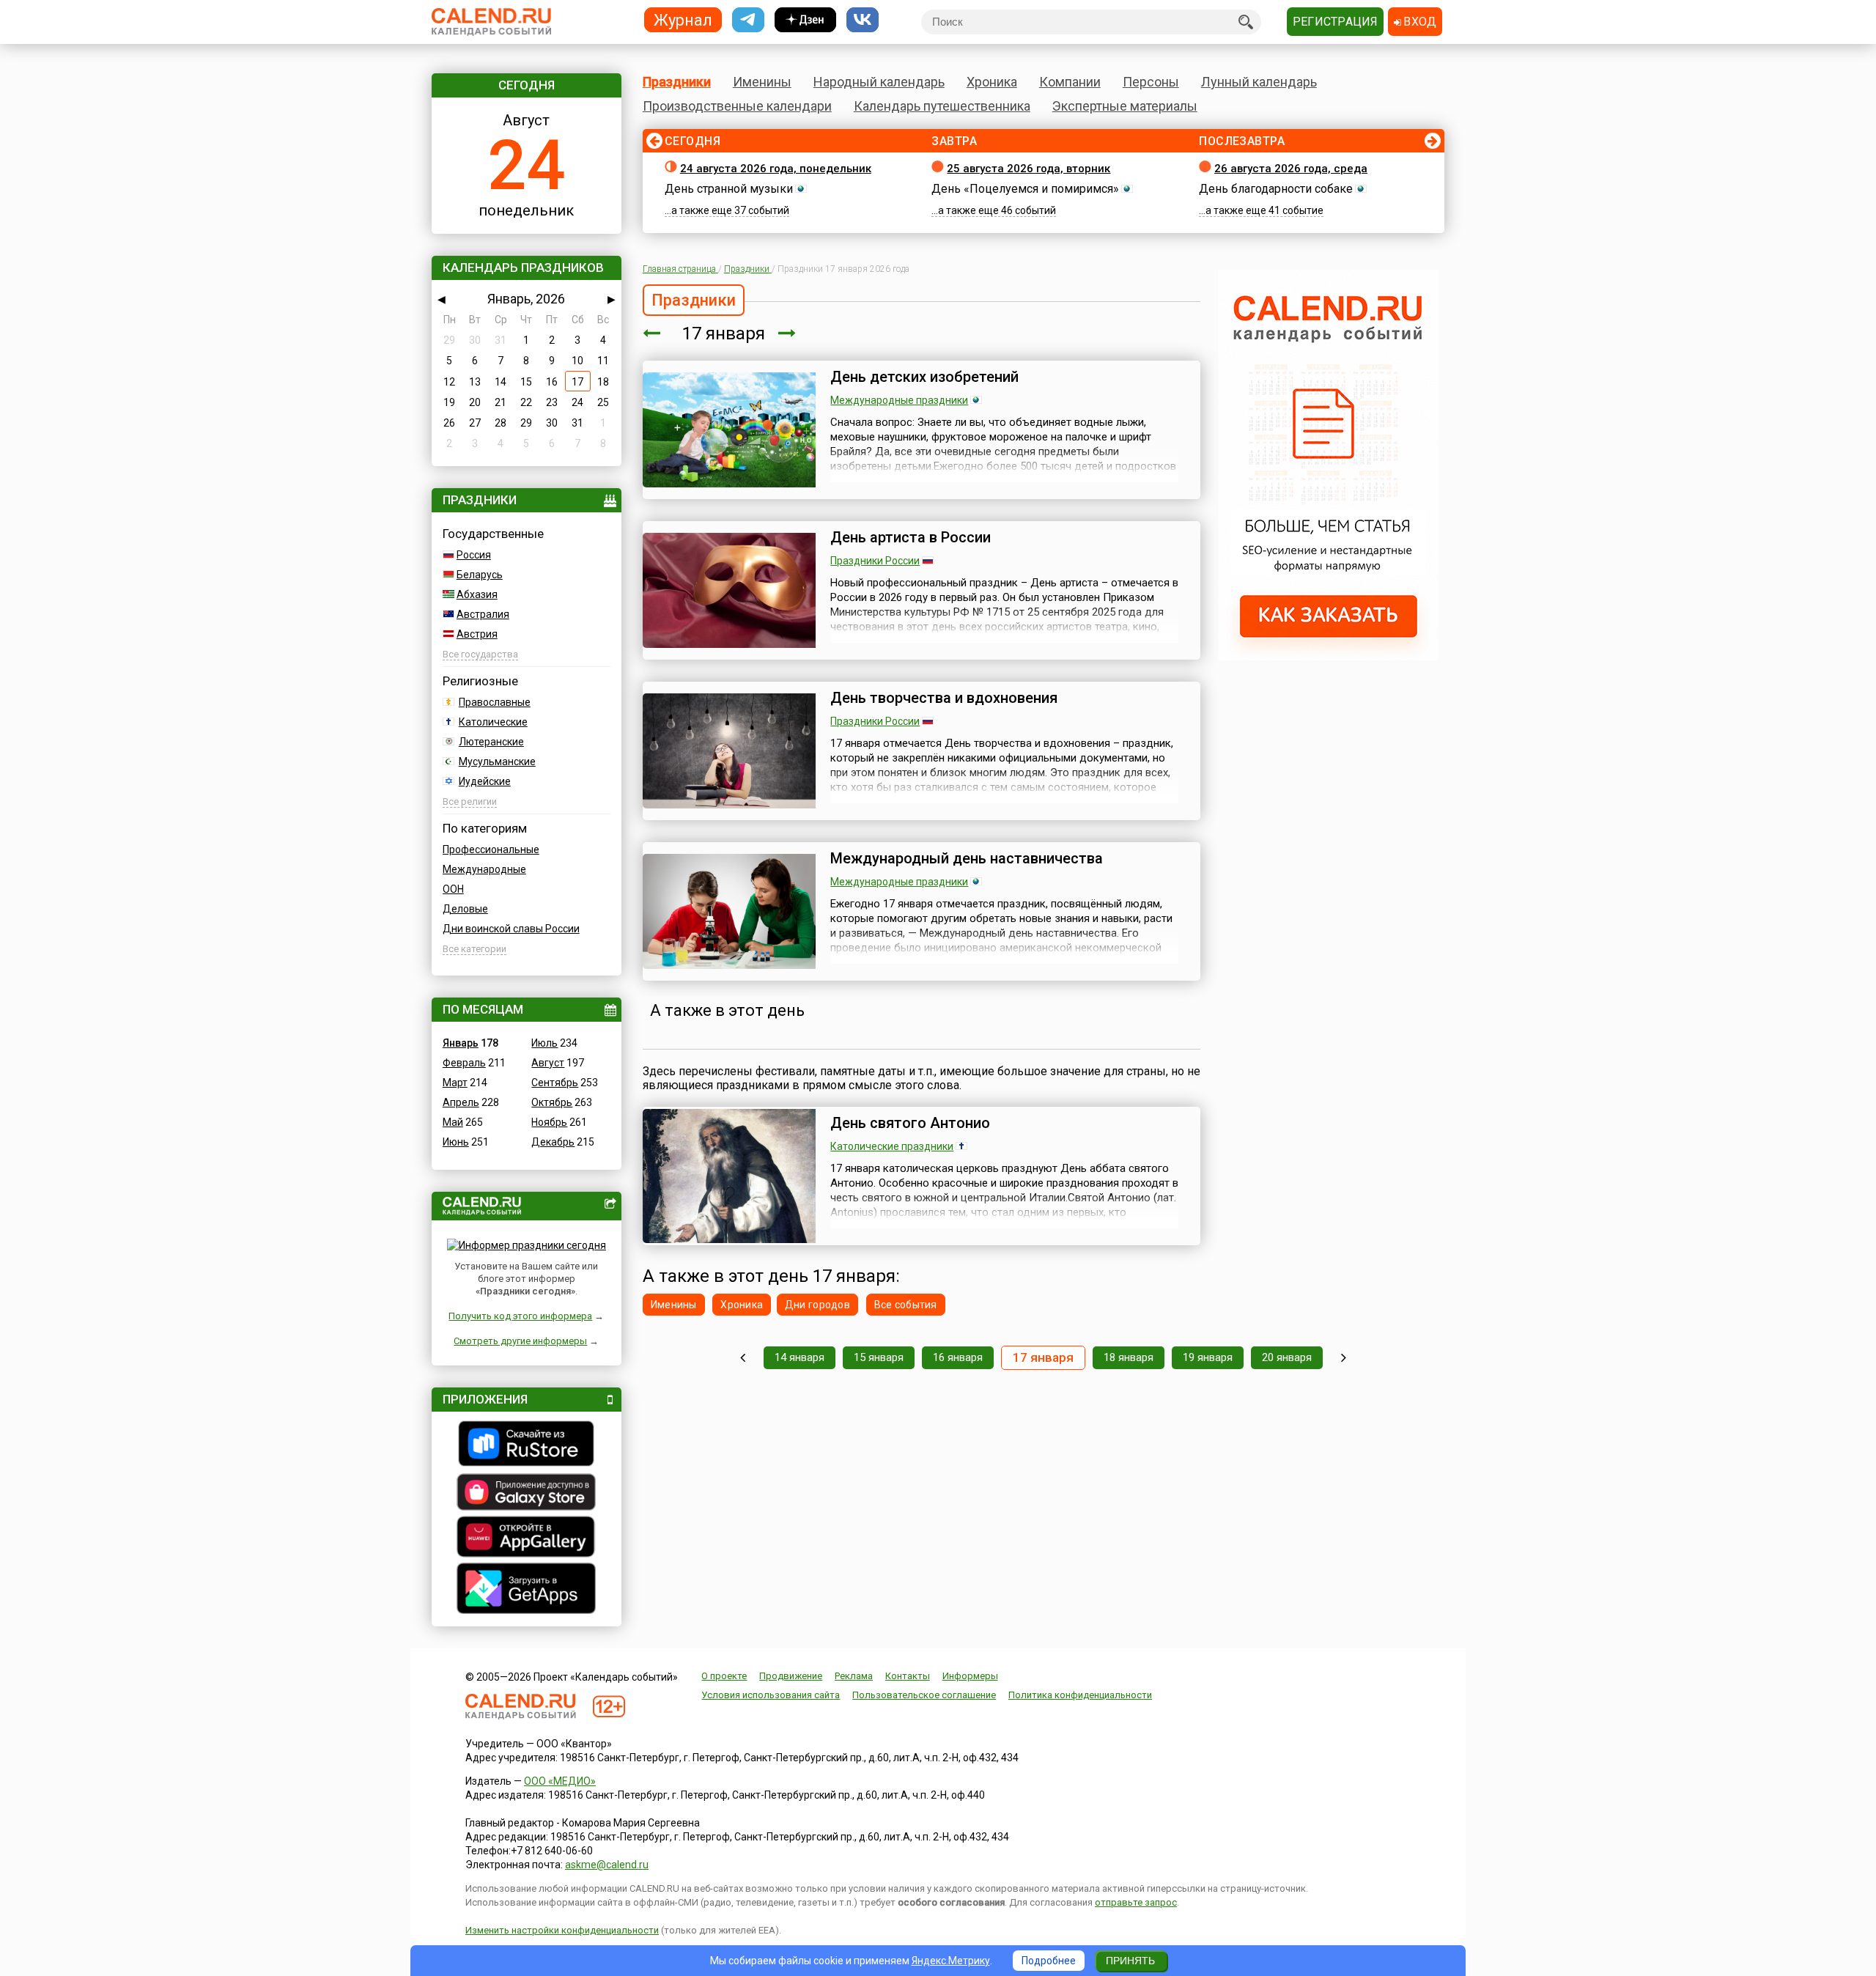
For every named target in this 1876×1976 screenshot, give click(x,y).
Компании (1070, 82)
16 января (958, 1357)
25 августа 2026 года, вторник (1029, 169)
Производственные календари (737, 106)
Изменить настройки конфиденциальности (562, 1930)
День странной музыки (729, 189)
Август (548, 1063)
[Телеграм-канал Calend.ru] (748, 20)
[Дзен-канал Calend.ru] (805, 20)
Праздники (677, 82)
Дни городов (817, 1305)
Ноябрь (549, 1122)
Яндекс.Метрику (951, 1961)
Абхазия (477, 594)
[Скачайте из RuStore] (527, 1445)
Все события (906, 1305)
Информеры (970, 1676)
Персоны (1151, 82)
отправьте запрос (1136, 1902)
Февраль (464, 1063)
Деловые (465, 909)
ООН (453, 889)
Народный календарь (879, 82)
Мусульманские (497, 762)
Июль (544, 1043)
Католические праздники (892, 1146)
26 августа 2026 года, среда (1291, 169)
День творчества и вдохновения (944, 698)
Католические (493, 722)
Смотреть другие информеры (520, 1341)
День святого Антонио (910, 1123)
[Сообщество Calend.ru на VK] (863, 20)
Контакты (908, 1676)
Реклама (854, 1676)
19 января (1208, 1357)
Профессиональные (491, 849)
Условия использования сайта (771, 1695)
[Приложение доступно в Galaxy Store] (527, 1494)
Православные (495, 702)
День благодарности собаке (1276, 189)
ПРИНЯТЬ (1130, 1961)
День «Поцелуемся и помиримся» (1025, 189)
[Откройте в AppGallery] (527, 1538)
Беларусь (480, 575)
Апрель (461, 1102)
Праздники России (875, 561)
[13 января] (743, 1358)
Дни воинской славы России (511, 929)
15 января (879, 1357)
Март (455, 1083)
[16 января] (651, 333)
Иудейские (485, 781)
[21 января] (1344, 1358)
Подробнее (1049, 1961)
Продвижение (791, 1676)
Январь (461, 1043)
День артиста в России (911, 537)
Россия (474, 555)
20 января (1287, 1357)
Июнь (456, 1142)
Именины (762, 82)
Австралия (483, 614)
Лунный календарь (1259, 82)
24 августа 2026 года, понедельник (776, 169)
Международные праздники (899, 400)
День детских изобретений (924, 377)
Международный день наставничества (967, 858)
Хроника (992, 82)
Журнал (683, 19)
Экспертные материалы (1125, 106)
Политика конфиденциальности (1080, 1695)
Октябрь (552, 1102)
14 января (799, 1357)
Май (453, 1122)
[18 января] (787, 333)
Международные (484, 869)
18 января (1129, 1357)
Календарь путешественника (942, 106)
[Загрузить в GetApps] (527, 1590)
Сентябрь (555, 1083)
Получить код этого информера (520, 1316)
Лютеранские (491, 742)
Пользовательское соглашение (924, 1695)
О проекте (724, 1676)
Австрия (477, 634)
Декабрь (553, 1142)
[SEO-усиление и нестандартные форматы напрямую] (1329, 657)
